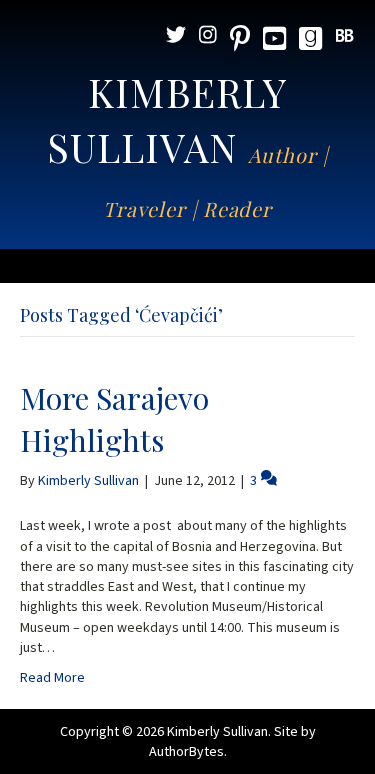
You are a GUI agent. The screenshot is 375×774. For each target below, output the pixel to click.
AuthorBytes (186, 752)
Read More (52, 678)
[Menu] (188, 266)
